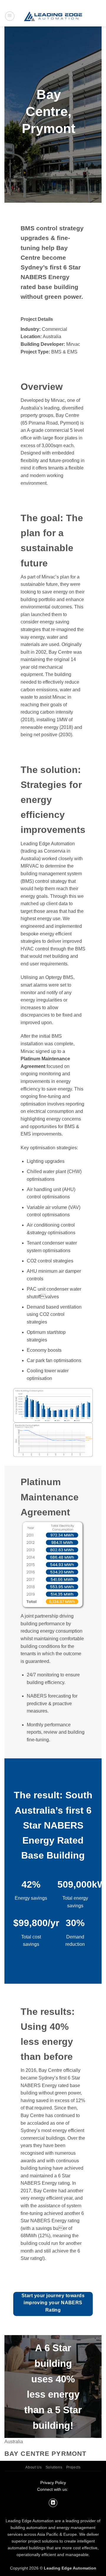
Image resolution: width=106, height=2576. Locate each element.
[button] (10, 16)
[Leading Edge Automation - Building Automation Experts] (53, 16)
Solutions (54, 2467)
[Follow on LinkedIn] (53, 2503)
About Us (33, 2467)
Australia (14, 2442)
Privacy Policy (53, 2483)
